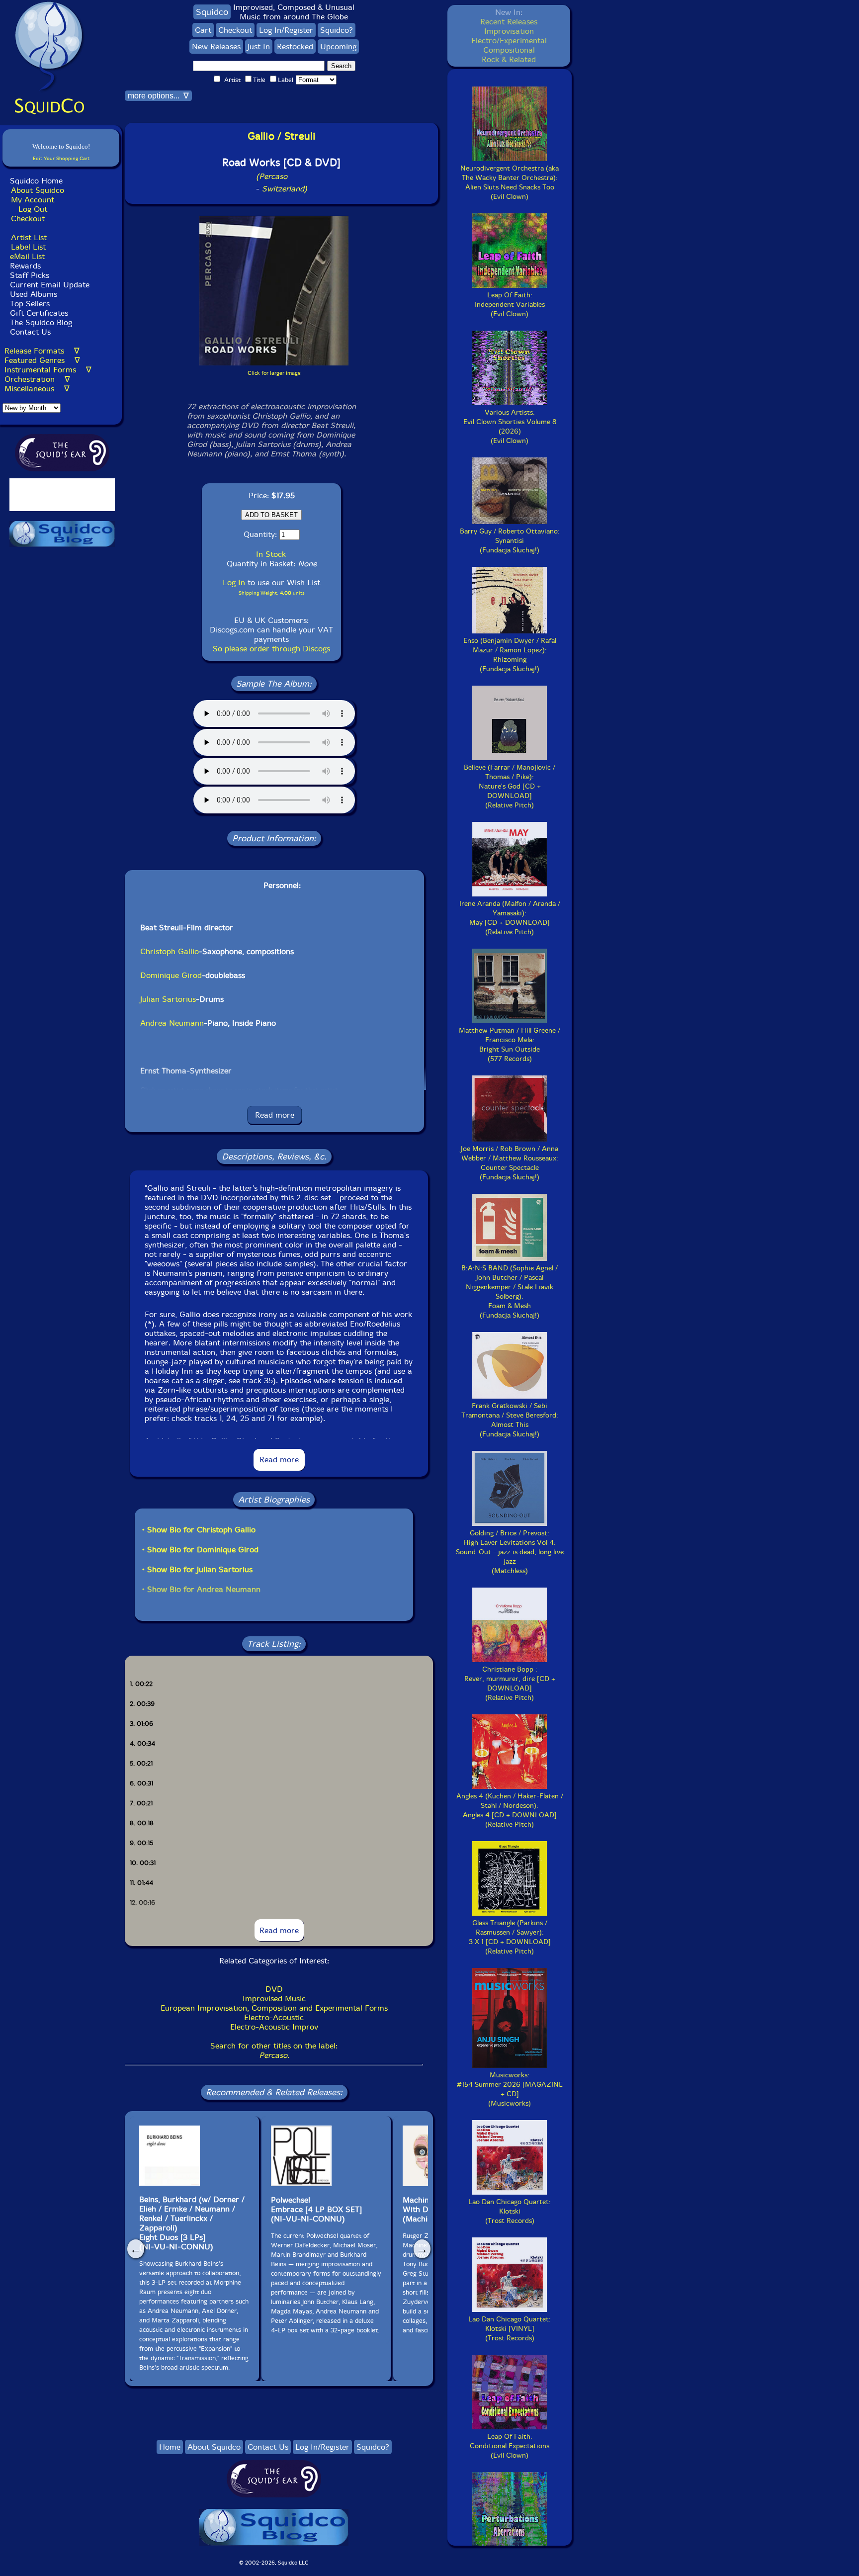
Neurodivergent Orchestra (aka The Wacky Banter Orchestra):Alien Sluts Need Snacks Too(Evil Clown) (510, 182)
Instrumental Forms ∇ (48, 370)
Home (170, 2447)
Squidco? (337, 30)
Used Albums (34, 294)
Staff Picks (30, 275)
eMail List (27, 256)
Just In (259, 46)
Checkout (28, 219)
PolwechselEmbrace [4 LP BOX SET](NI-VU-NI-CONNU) (316, 2209)
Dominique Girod (171, 975)
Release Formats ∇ (42, 351)
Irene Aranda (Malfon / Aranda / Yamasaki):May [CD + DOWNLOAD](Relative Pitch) (510, 918)
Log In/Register (286, 30)
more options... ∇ (158, 96)
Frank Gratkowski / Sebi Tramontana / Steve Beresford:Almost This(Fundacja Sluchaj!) (510, 1420)
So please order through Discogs (271, 649)
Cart (203, 30)
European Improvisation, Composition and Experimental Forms (274, 2008)
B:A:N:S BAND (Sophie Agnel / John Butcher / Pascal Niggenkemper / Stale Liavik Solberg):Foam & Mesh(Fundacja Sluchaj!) (510, 1292)
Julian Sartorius (168, 999)
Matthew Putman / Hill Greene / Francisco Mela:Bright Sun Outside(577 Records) (510, 1045)
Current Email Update (48, 285)
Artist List (29, 237)
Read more (275, 1115)
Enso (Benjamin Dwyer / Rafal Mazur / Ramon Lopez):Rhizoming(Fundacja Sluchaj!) (510, 655)
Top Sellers (30, 304)
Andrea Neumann (172, 1023)
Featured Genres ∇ (42, 360)
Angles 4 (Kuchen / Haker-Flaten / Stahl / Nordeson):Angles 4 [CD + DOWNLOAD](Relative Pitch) (510, 1810)
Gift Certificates (39, 313)
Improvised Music (274, 1999)
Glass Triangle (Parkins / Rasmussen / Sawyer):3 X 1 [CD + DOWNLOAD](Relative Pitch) (510, 1937)
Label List (28, 247)
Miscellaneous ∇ (37, 389)
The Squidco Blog (41, 322)
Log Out (33, 209)
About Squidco (38, 190)
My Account (33, 200)
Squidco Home (36, 181)
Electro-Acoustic (274, 2017)
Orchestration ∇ (37, 379)
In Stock (271, 554)
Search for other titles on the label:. (274, 2050)
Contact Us (29, 332)
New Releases (216, 46)
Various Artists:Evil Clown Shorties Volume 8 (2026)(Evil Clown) (510, 427)
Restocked (295, 46)
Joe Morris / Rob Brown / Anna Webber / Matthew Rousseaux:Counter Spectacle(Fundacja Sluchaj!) (510, 1163)
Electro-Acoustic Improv (274, 2027)
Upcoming (338, 46)
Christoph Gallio (170, 951)
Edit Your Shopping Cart (61, 158)
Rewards (25, 266)
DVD (274, 1989)
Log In (234, 582)
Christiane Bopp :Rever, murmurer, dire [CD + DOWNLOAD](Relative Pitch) (510, 1684)
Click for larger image (274, 373)
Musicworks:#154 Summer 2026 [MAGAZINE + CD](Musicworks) (510, 2089)
